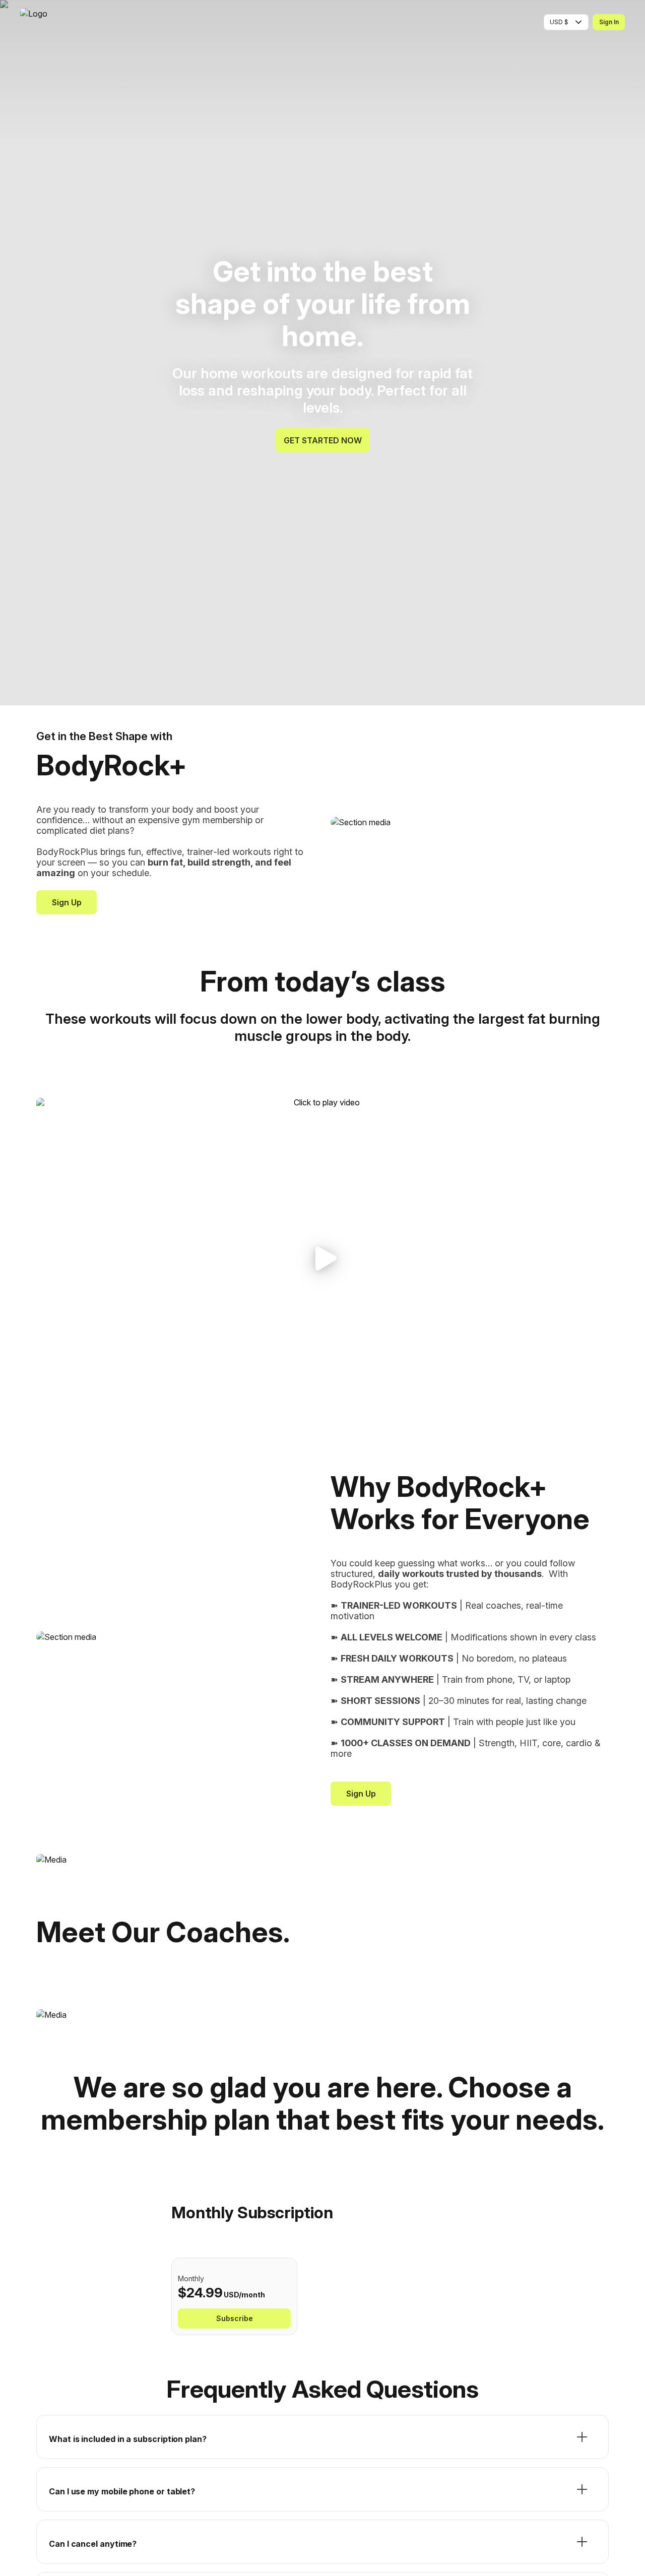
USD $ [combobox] (559, 22)
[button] (322, 1259)
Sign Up (67, 902)
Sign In (609, 22)
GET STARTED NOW (323, 440)
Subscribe (235, 2318)
